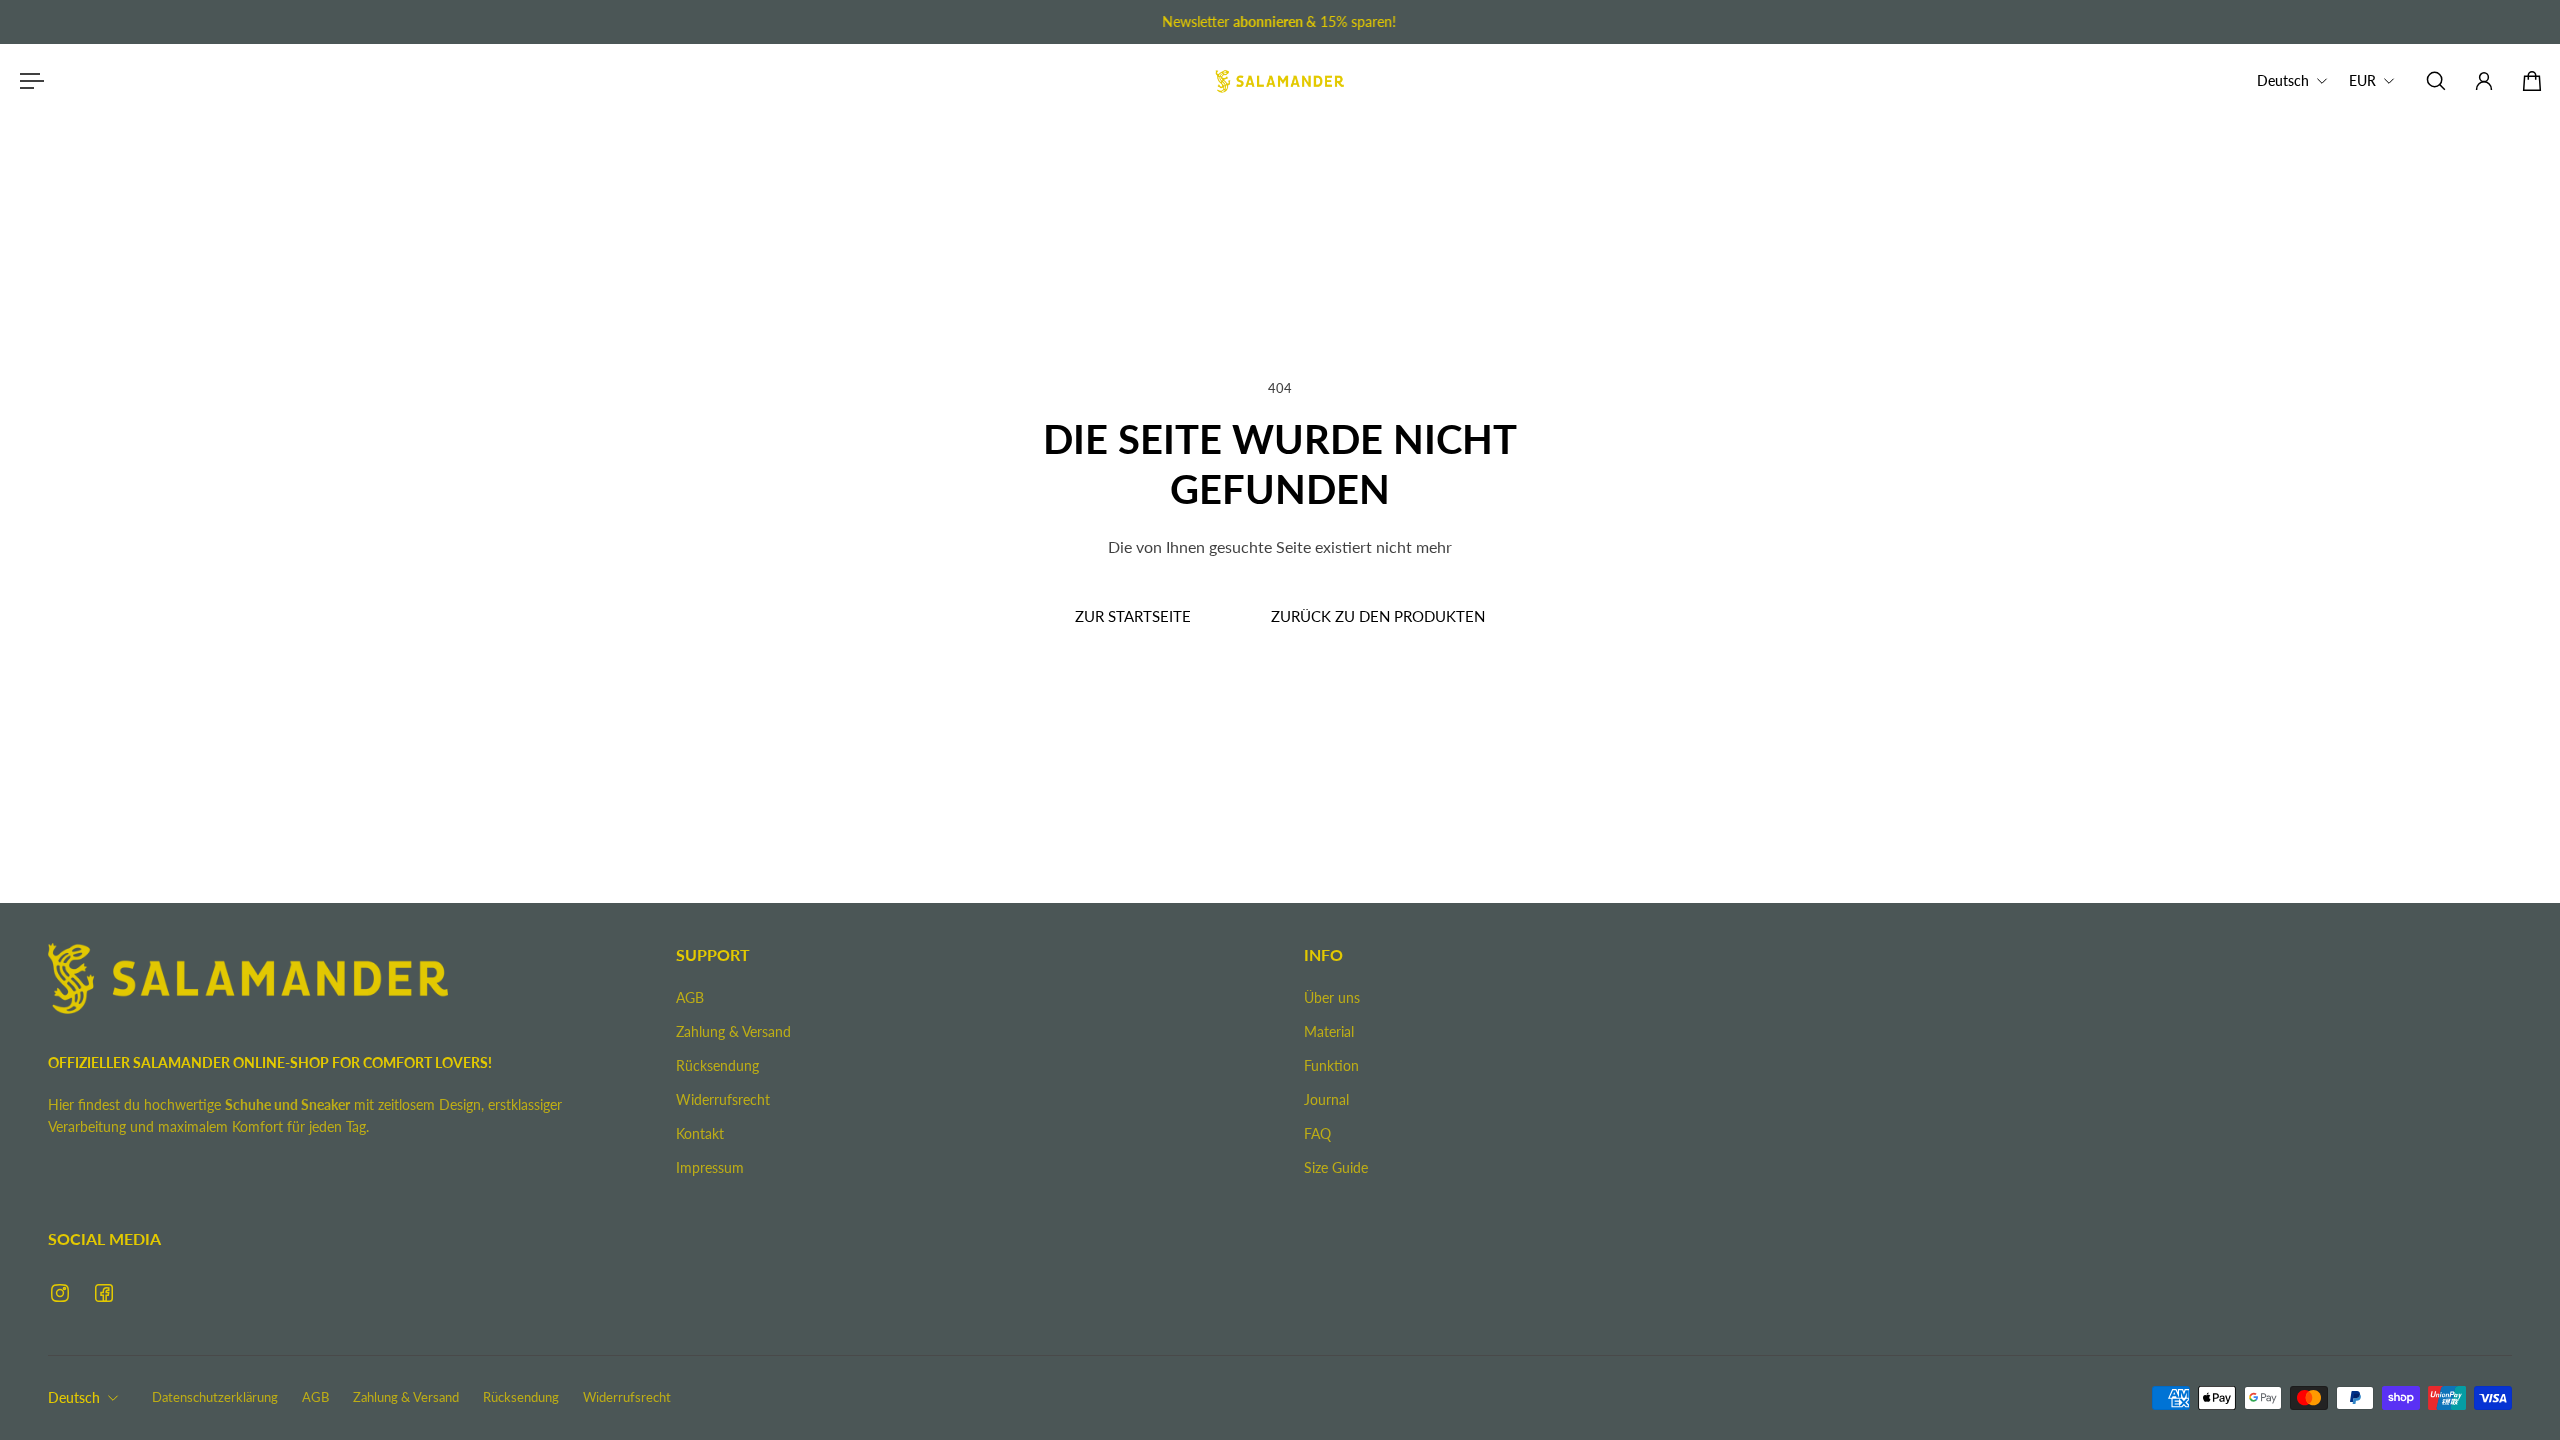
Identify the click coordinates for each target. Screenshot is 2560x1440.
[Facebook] (104, 1293)
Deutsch (74, 1397)
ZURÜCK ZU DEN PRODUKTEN (1378, 616)
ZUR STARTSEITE (1133, 616)
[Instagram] (60, 1293)
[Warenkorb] (2532, 81)
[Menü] (28, 81)
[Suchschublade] (2436, 81)
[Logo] (1280, 81)
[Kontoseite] (2484, 81)
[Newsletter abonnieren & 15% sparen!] (1280, 22)
